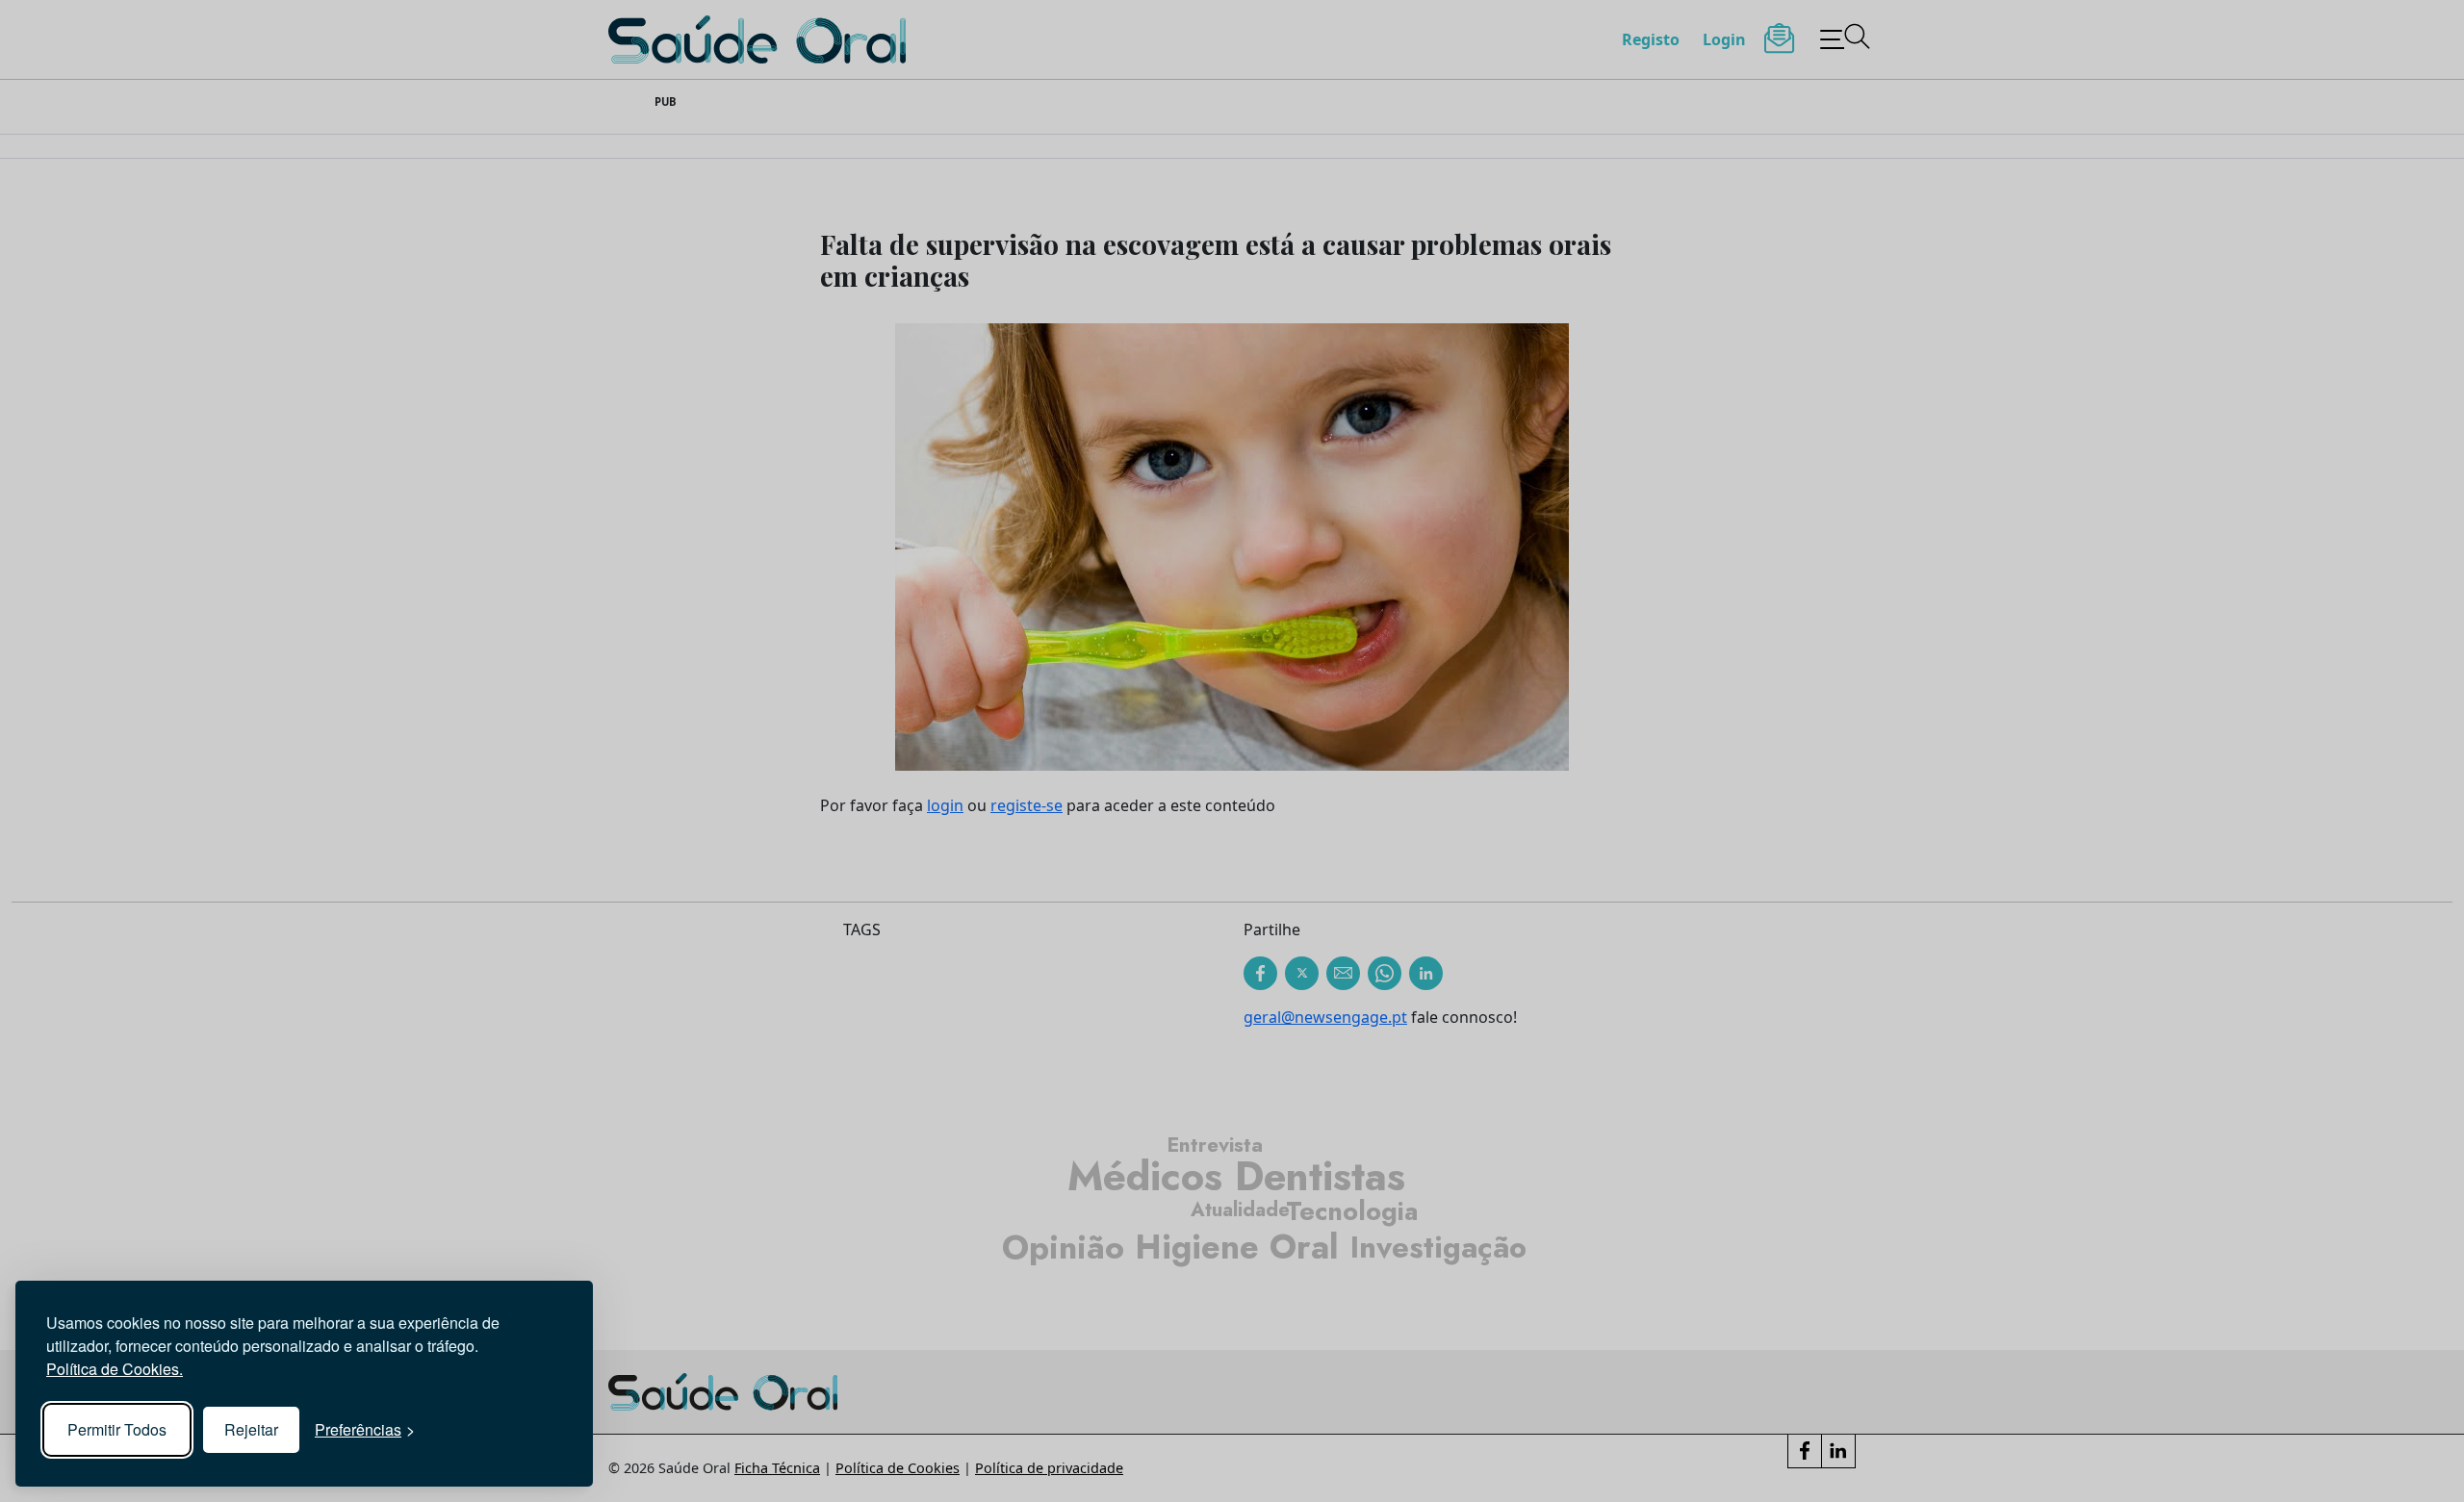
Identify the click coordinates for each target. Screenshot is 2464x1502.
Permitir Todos (117, 1429)
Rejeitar (251, 1429)
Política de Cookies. (115, 1369)
